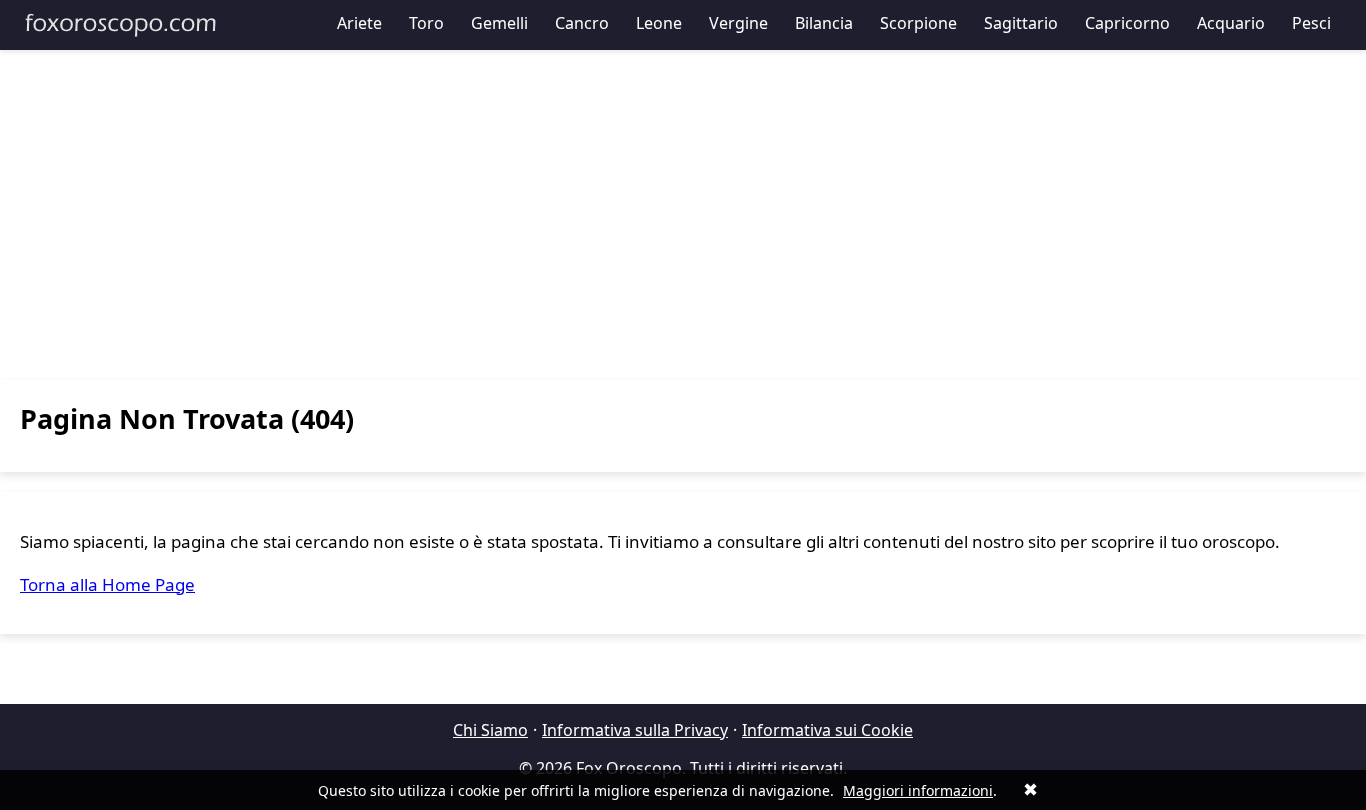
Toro (426, 23)
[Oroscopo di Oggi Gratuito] (120, 25)
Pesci (1311, 23)
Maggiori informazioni (918, 790)
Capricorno (1127, 23)
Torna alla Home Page (107, 584)
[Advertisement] (683, 215)
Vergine (738, 23)
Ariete (359, 23)
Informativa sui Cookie (827, 730)
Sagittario (1021, 23)
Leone (659, 23)
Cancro (582, 23)
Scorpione (918, 23)
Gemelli (499, 23)
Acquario (1231, 23)
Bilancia (824, 23)
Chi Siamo (490, 730)
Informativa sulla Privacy (635, 730)
